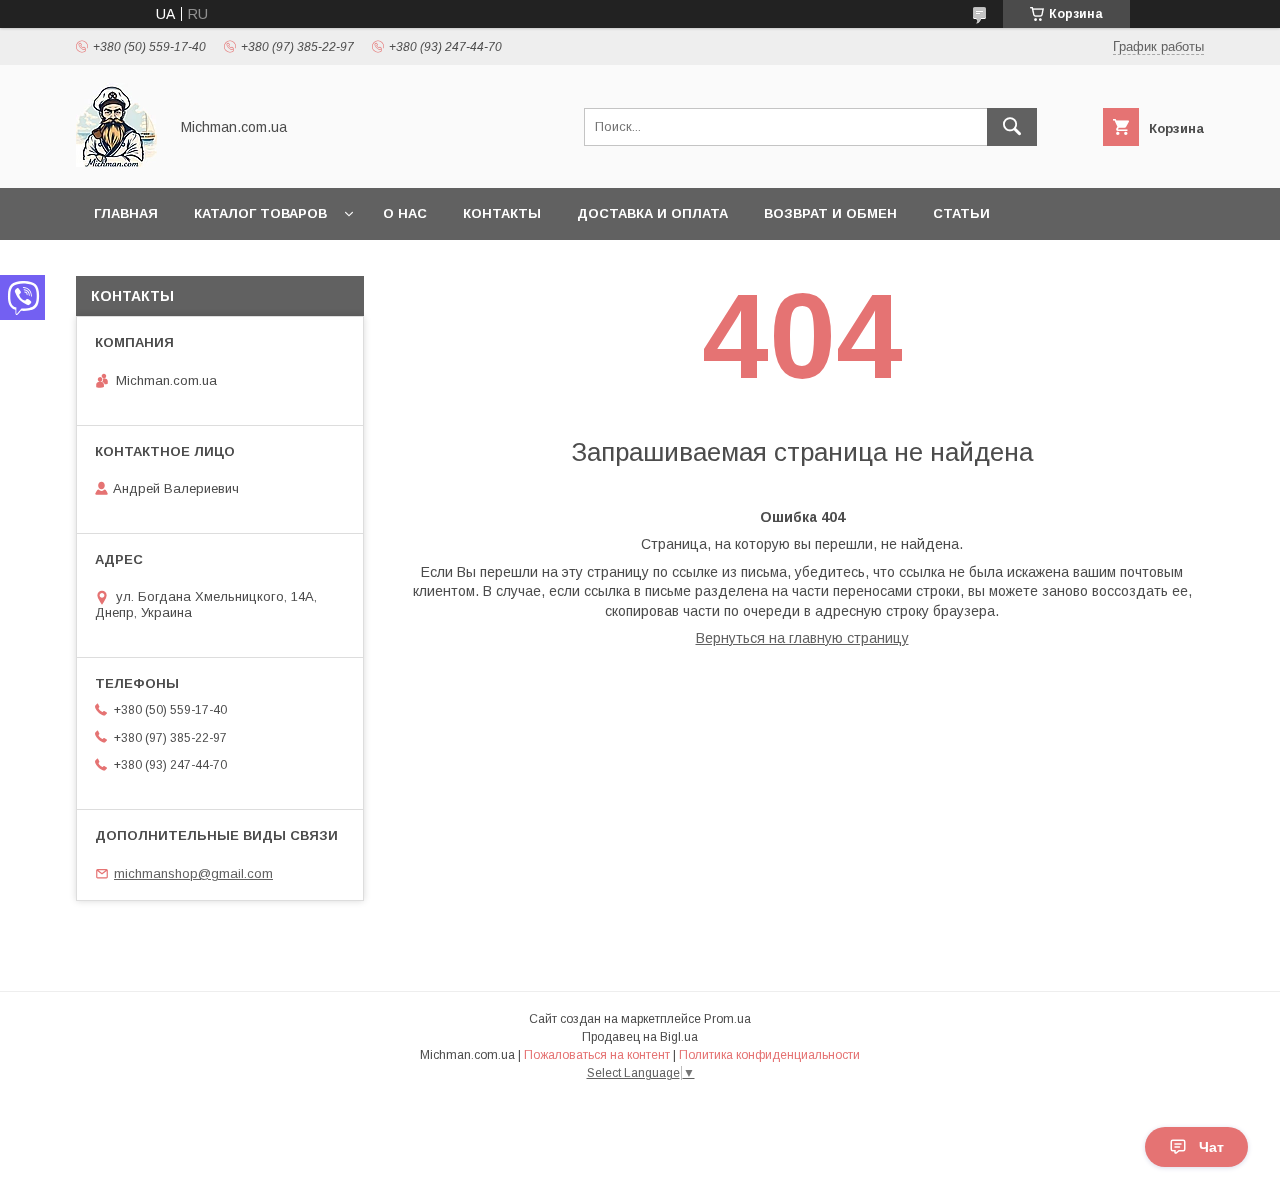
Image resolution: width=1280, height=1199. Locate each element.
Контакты (502, 213)
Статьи (961, 213)
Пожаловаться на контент (597, 1055)
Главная (126, 213)
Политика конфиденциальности (769, 1055)
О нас (405, 213)
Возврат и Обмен (830, 213)
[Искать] (1012, 127)
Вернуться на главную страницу (802, 638)
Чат (1211, 1147)
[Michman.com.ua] (116, 162)
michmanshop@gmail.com (193, 873)
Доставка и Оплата (652, 213)
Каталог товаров (260, 213)
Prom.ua (727, 1019)
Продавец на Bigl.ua (640, 1037)
